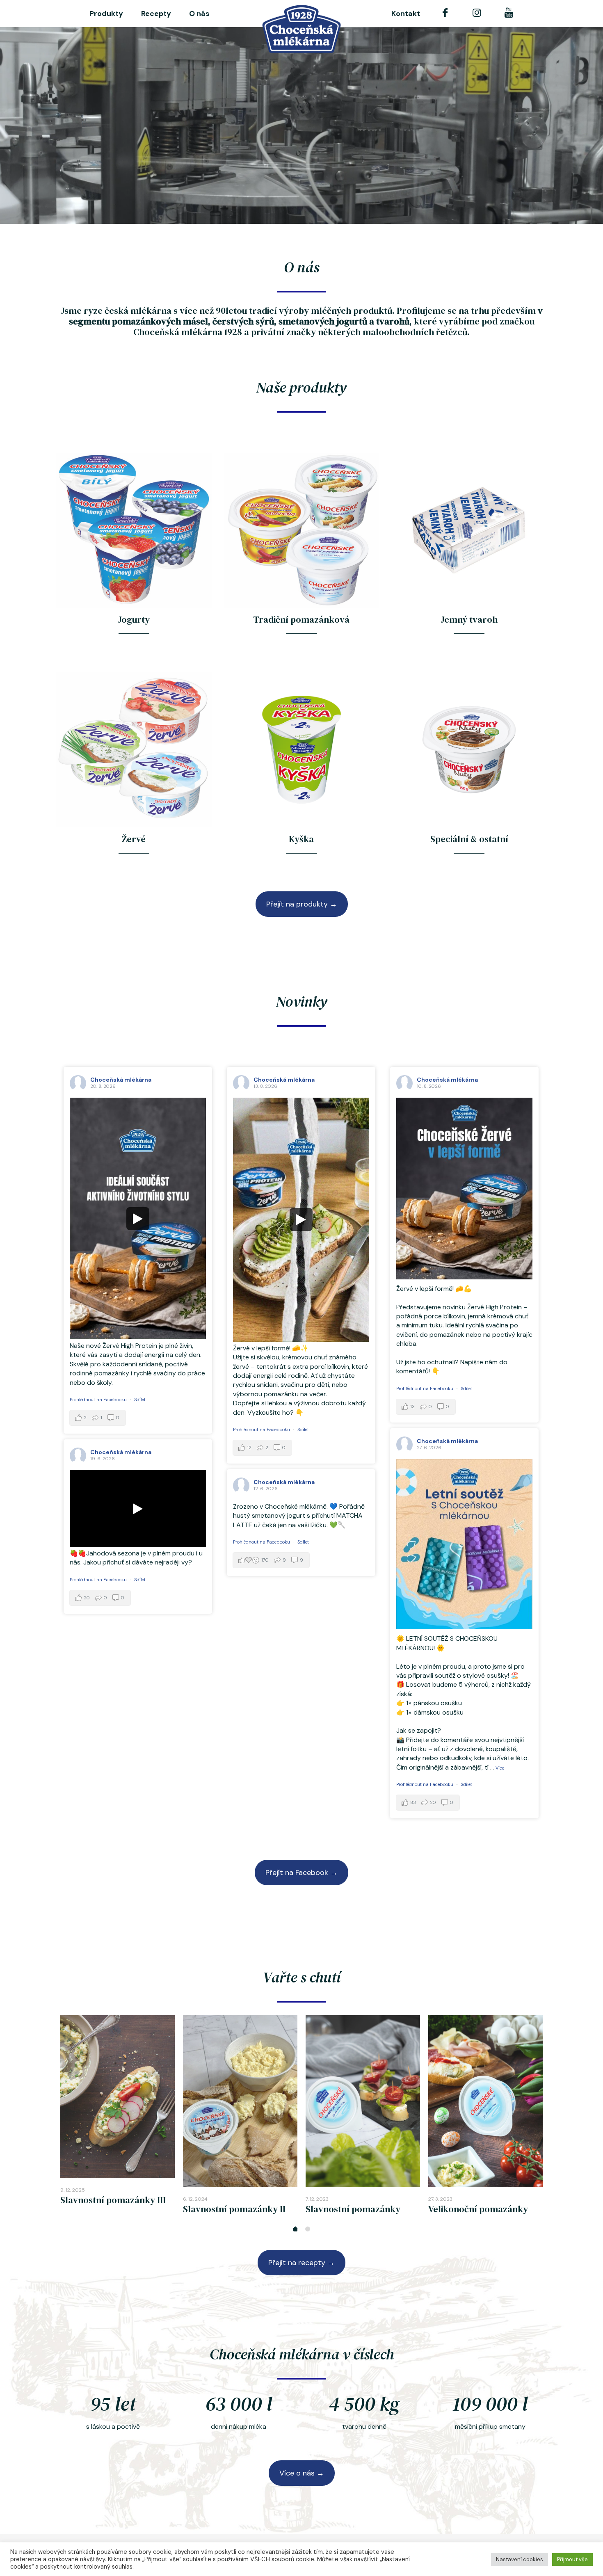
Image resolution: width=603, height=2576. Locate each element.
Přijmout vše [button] (572, 2559)
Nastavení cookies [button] (520, 2559)
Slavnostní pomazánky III (113, 2200)
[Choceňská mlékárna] (302, 29)
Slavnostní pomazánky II (234, 2209)
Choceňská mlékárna (121, 1080)
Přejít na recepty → (301, 2263)
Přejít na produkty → (302, 904)
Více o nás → (302, 2473)
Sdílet (140, 1400)
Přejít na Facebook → (301, 1873)
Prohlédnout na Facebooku (98, 1400)
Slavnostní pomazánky (353, 2209)
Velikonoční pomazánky (478, 2209)
